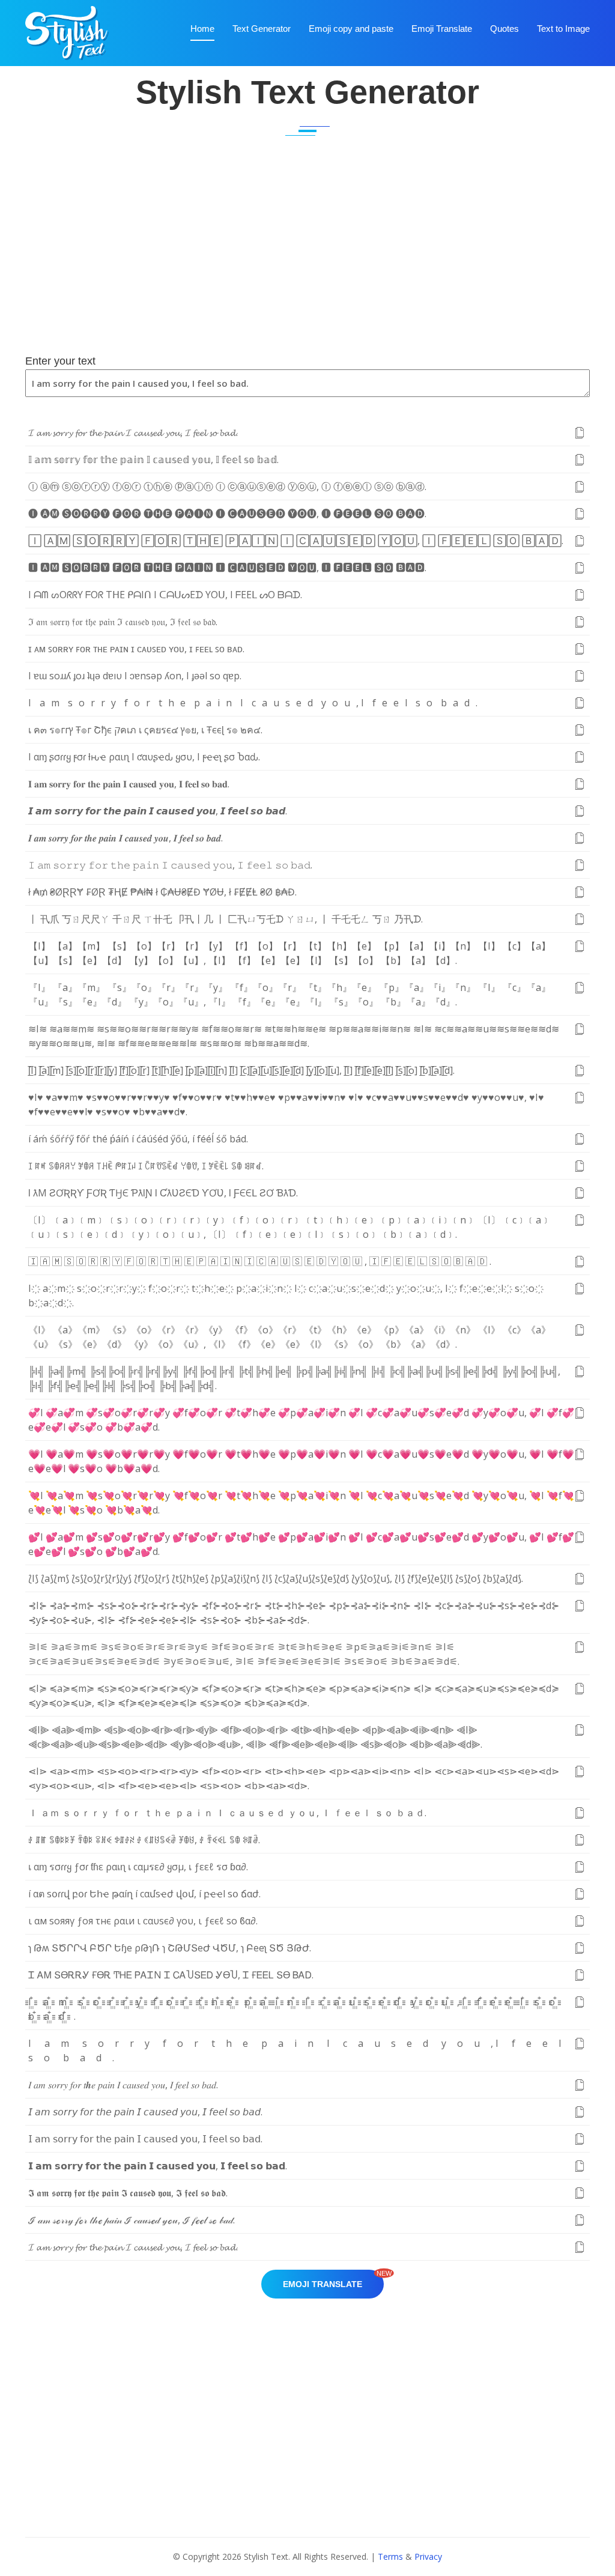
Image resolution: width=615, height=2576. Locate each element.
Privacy (428, 2556)
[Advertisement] (307, 259)
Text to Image (563, 29)
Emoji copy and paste (351, 29)
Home (202, 29)
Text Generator (262, 29)
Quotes (504, 29)
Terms (390, 2556)
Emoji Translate (442, 29)
